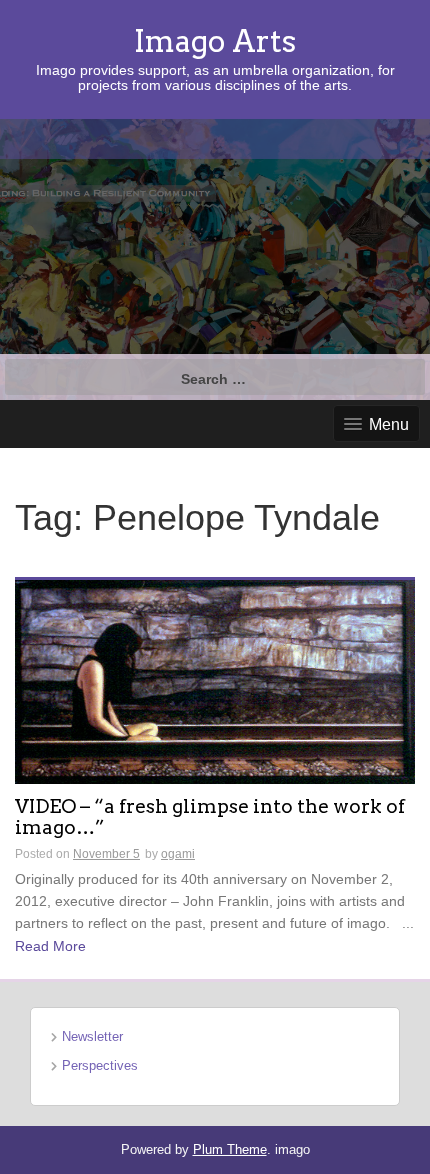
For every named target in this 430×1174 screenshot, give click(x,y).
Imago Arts (215, 41)
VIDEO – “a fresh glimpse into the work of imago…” (210, 818)
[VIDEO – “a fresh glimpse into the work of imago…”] (215, 680)
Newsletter (92, 1036)
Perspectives (100, 1065)
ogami (178, 854)
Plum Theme (230, 1149)
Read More (50, 946)
